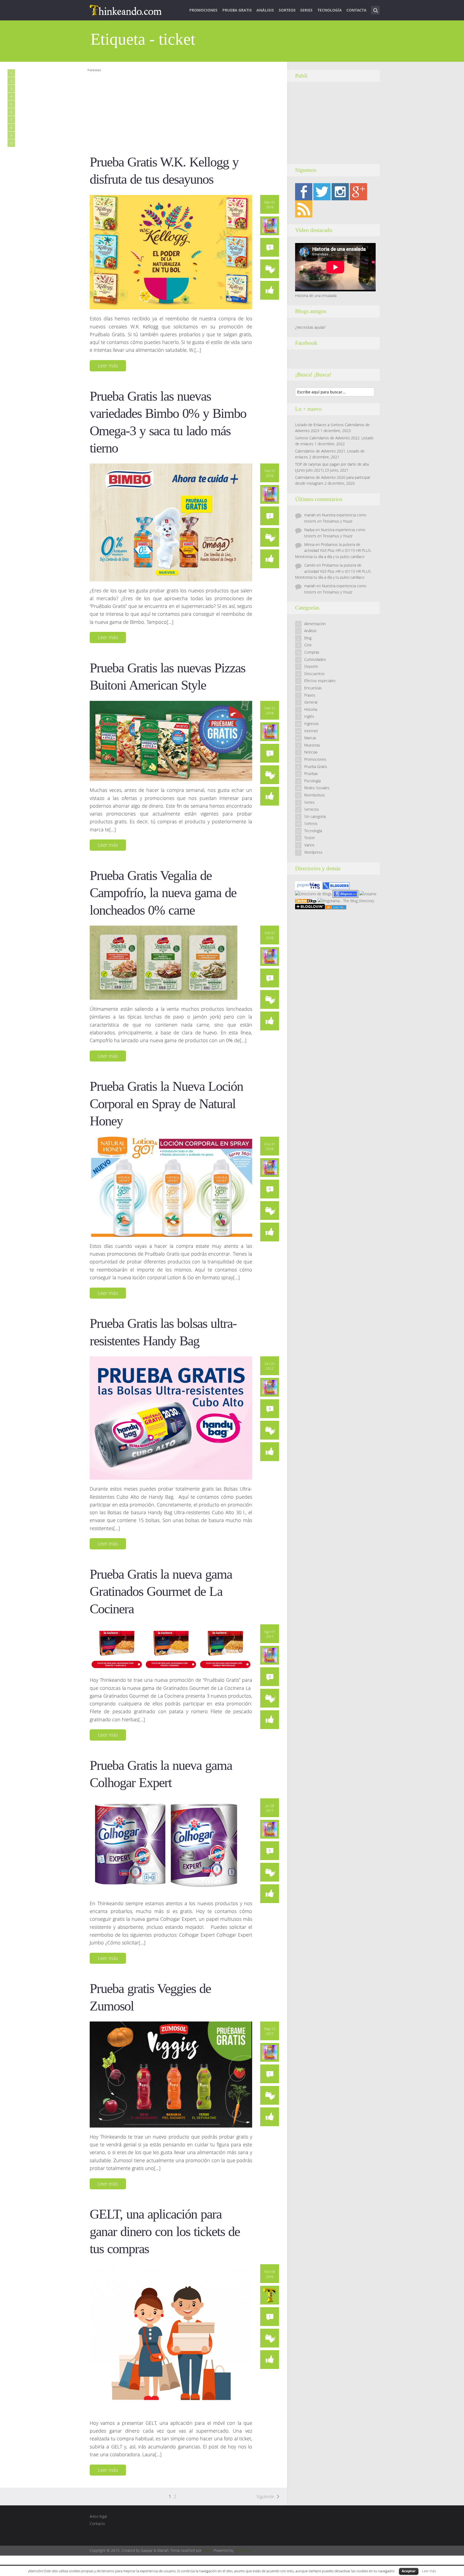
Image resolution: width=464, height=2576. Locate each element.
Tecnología (330, 10)
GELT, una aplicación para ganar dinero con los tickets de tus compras (165, 2231)
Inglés (309, 716)
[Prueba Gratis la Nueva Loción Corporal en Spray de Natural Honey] (171, 1186)
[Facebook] (304, 191)
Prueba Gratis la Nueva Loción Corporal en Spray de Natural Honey (166, 1104)
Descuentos (314, 674)
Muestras (312, 745)
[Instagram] (340, 191)
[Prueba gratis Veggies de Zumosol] (171, 2074)
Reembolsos (315, 795)
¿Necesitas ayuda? (310, 327)
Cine (308, 645)
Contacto (97, 2524)
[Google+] (358, 191)
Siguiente (265, 2497)
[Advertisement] (185, 111)
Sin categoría (315, 816)
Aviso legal (98, 2516)
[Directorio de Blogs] (313, 894)
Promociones (203, 10)
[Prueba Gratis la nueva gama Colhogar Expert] (166, 1846)
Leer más (108, 365)
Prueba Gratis (237, 10)
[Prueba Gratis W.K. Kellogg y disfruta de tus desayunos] (171, 252)
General (311, 702)
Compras (312, 652)
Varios (309, 845)
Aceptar (409, 2571)
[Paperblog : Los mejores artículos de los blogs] (309, 885)
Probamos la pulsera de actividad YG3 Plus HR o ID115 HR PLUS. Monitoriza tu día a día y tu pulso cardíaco (333, 550)
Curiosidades (315, 659)
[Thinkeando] (126, 10)
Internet (311, 731)
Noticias (311, 752)
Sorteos (287, 10)
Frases (310, 695)
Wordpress (313, 852)
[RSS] (304, 209)
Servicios (312, 809)
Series (306, 10)
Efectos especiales (320, 681)
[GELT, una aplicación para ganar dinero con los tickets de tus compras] (171, 2339)
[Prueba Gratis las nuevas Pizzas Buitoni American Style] (171, 740)
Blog (308, 638)
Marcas (310, 738)
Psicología (312, 781)
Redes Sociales (317, 788)
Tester (310, 838)
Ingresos (311, 724)
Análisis (265, 10)
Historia (311, 709)
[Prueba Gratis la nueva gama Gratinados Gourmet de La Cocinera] (171, 1647)
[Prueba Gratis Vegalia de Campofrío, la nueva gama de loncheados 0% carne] (164, 962)
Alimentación (315, 624)
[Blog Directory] (335, 907)
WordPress (244, 2550)
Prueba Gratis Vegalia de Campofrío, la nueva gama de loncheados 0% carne (163, 893)
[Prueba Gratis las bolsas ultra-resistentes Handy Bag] (171, 1418)
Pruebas (311, 773)
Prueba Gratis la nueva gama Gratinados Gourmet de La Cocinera (161, 1592)
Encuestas (313, 688)
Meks (207, 2550)
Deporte (311, 666)
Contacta (356, 10)
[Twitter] (322, 191)
